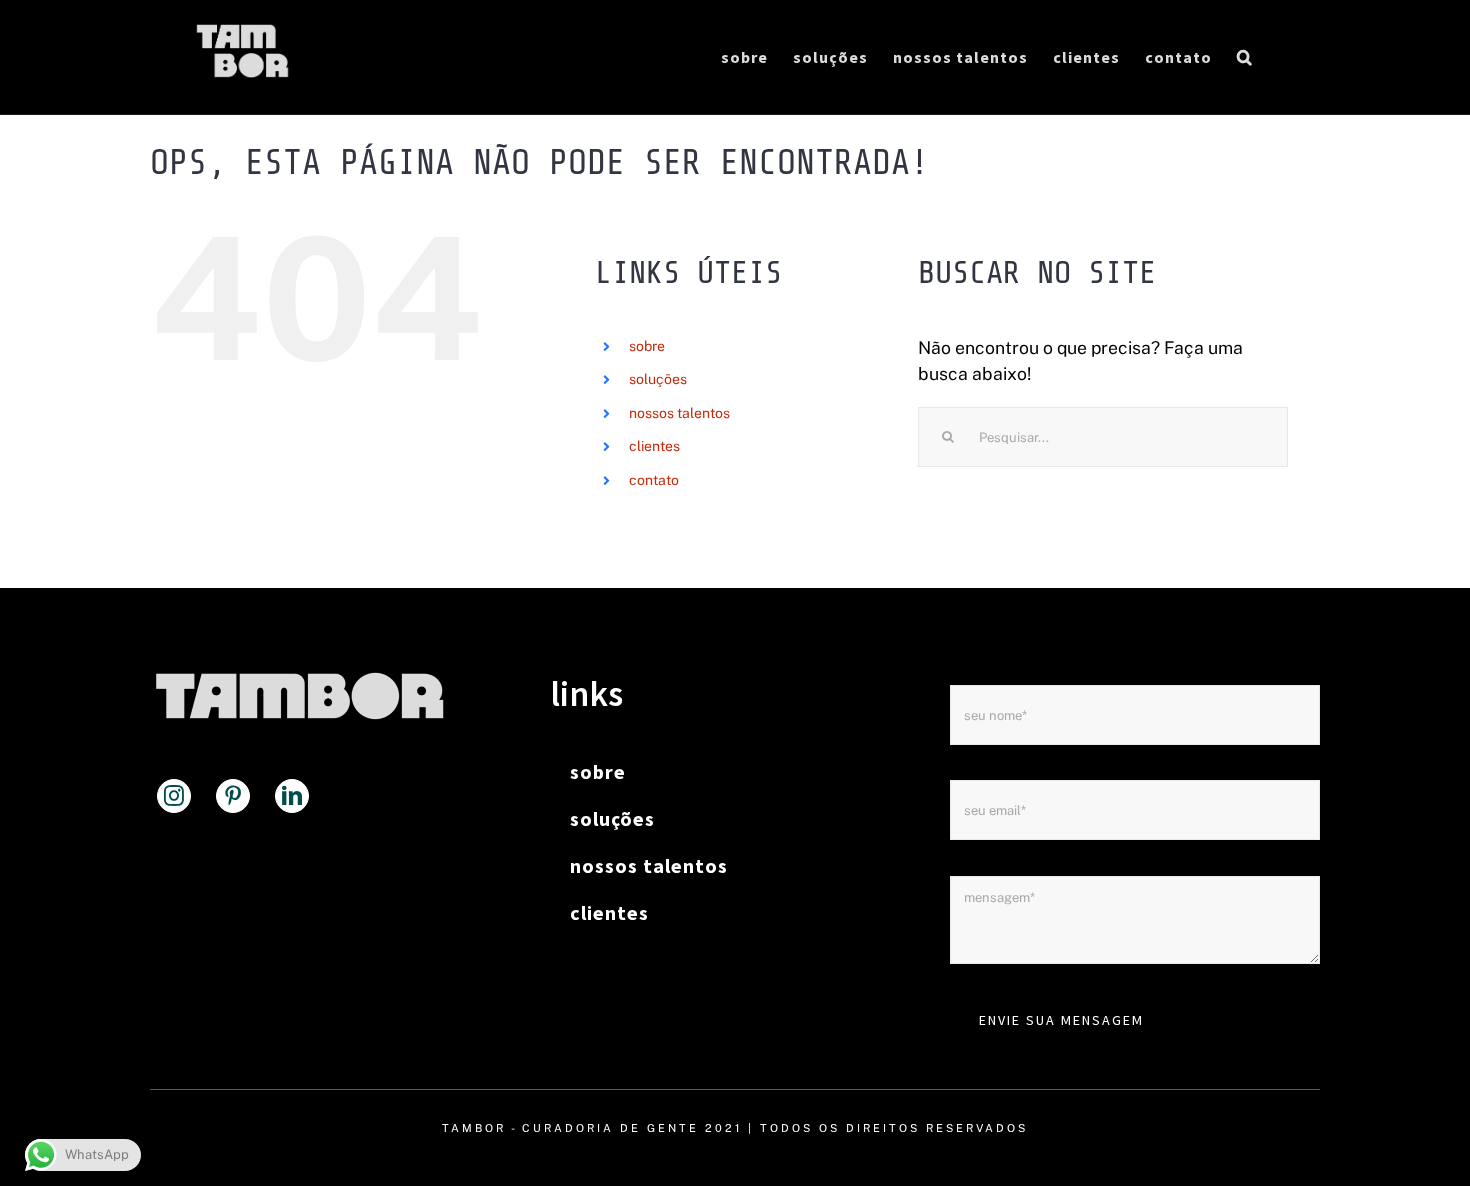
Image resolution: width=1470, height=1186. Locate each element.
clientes (654, 446)
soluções (658, 379)
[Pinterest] (233, 796)
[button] (1245, 57)
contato (654, 480)
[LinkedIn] (292, 796)
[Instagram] (174, 796)
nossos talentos (679, 413)
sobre (647, 346)
